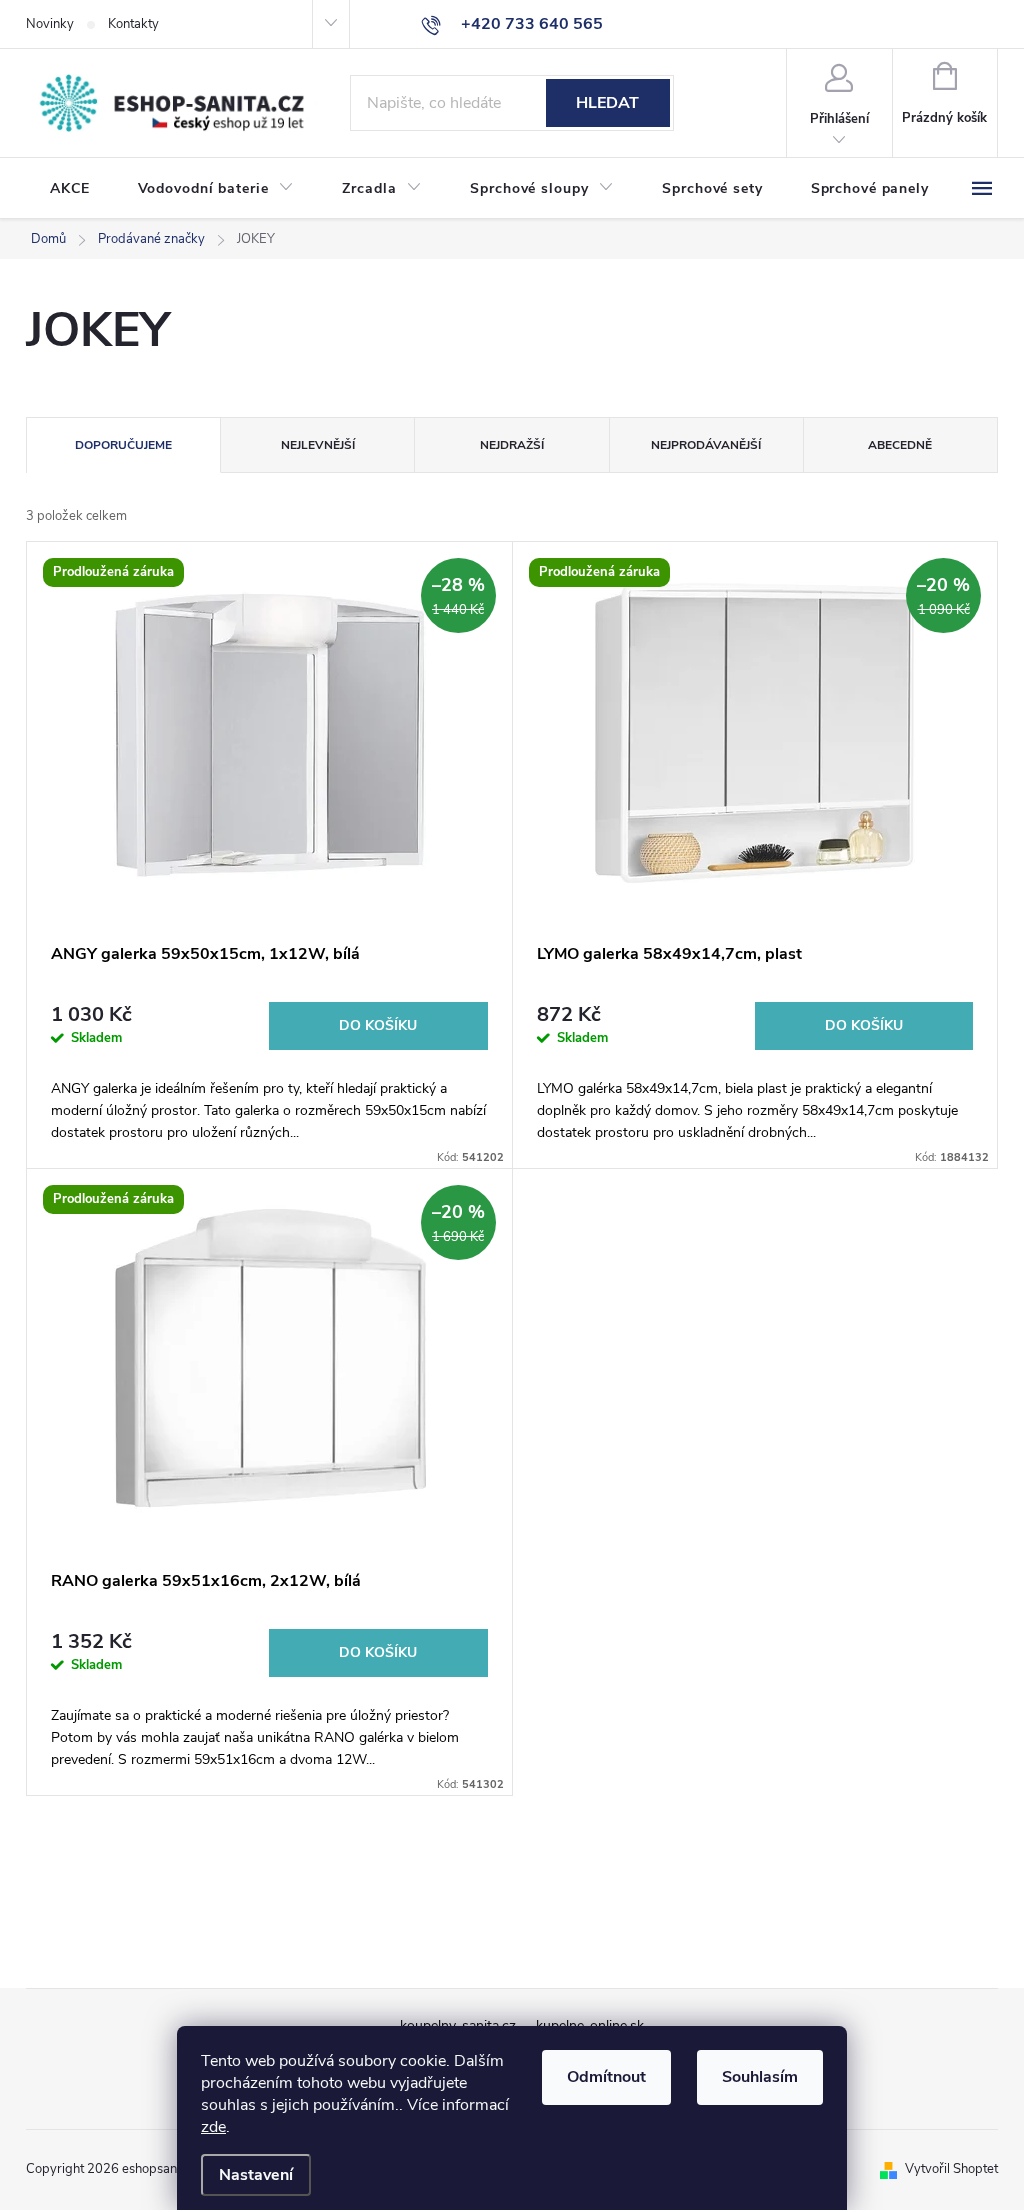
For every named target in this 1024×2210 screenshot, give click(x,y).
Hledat (607, 103)
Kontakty (133, 24)
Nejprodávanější (706, 445)
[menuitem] (70, 189)
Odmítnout (606, 2077)
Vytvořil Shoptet (951, 2169)
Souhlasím (760, 2077)
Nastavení (256, 2175)
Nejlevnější (318, 445)
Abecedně (900, 445)
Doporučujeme (123, 445)
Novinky (50, 24)
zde (213, 2127)
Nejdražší (512, 445)
